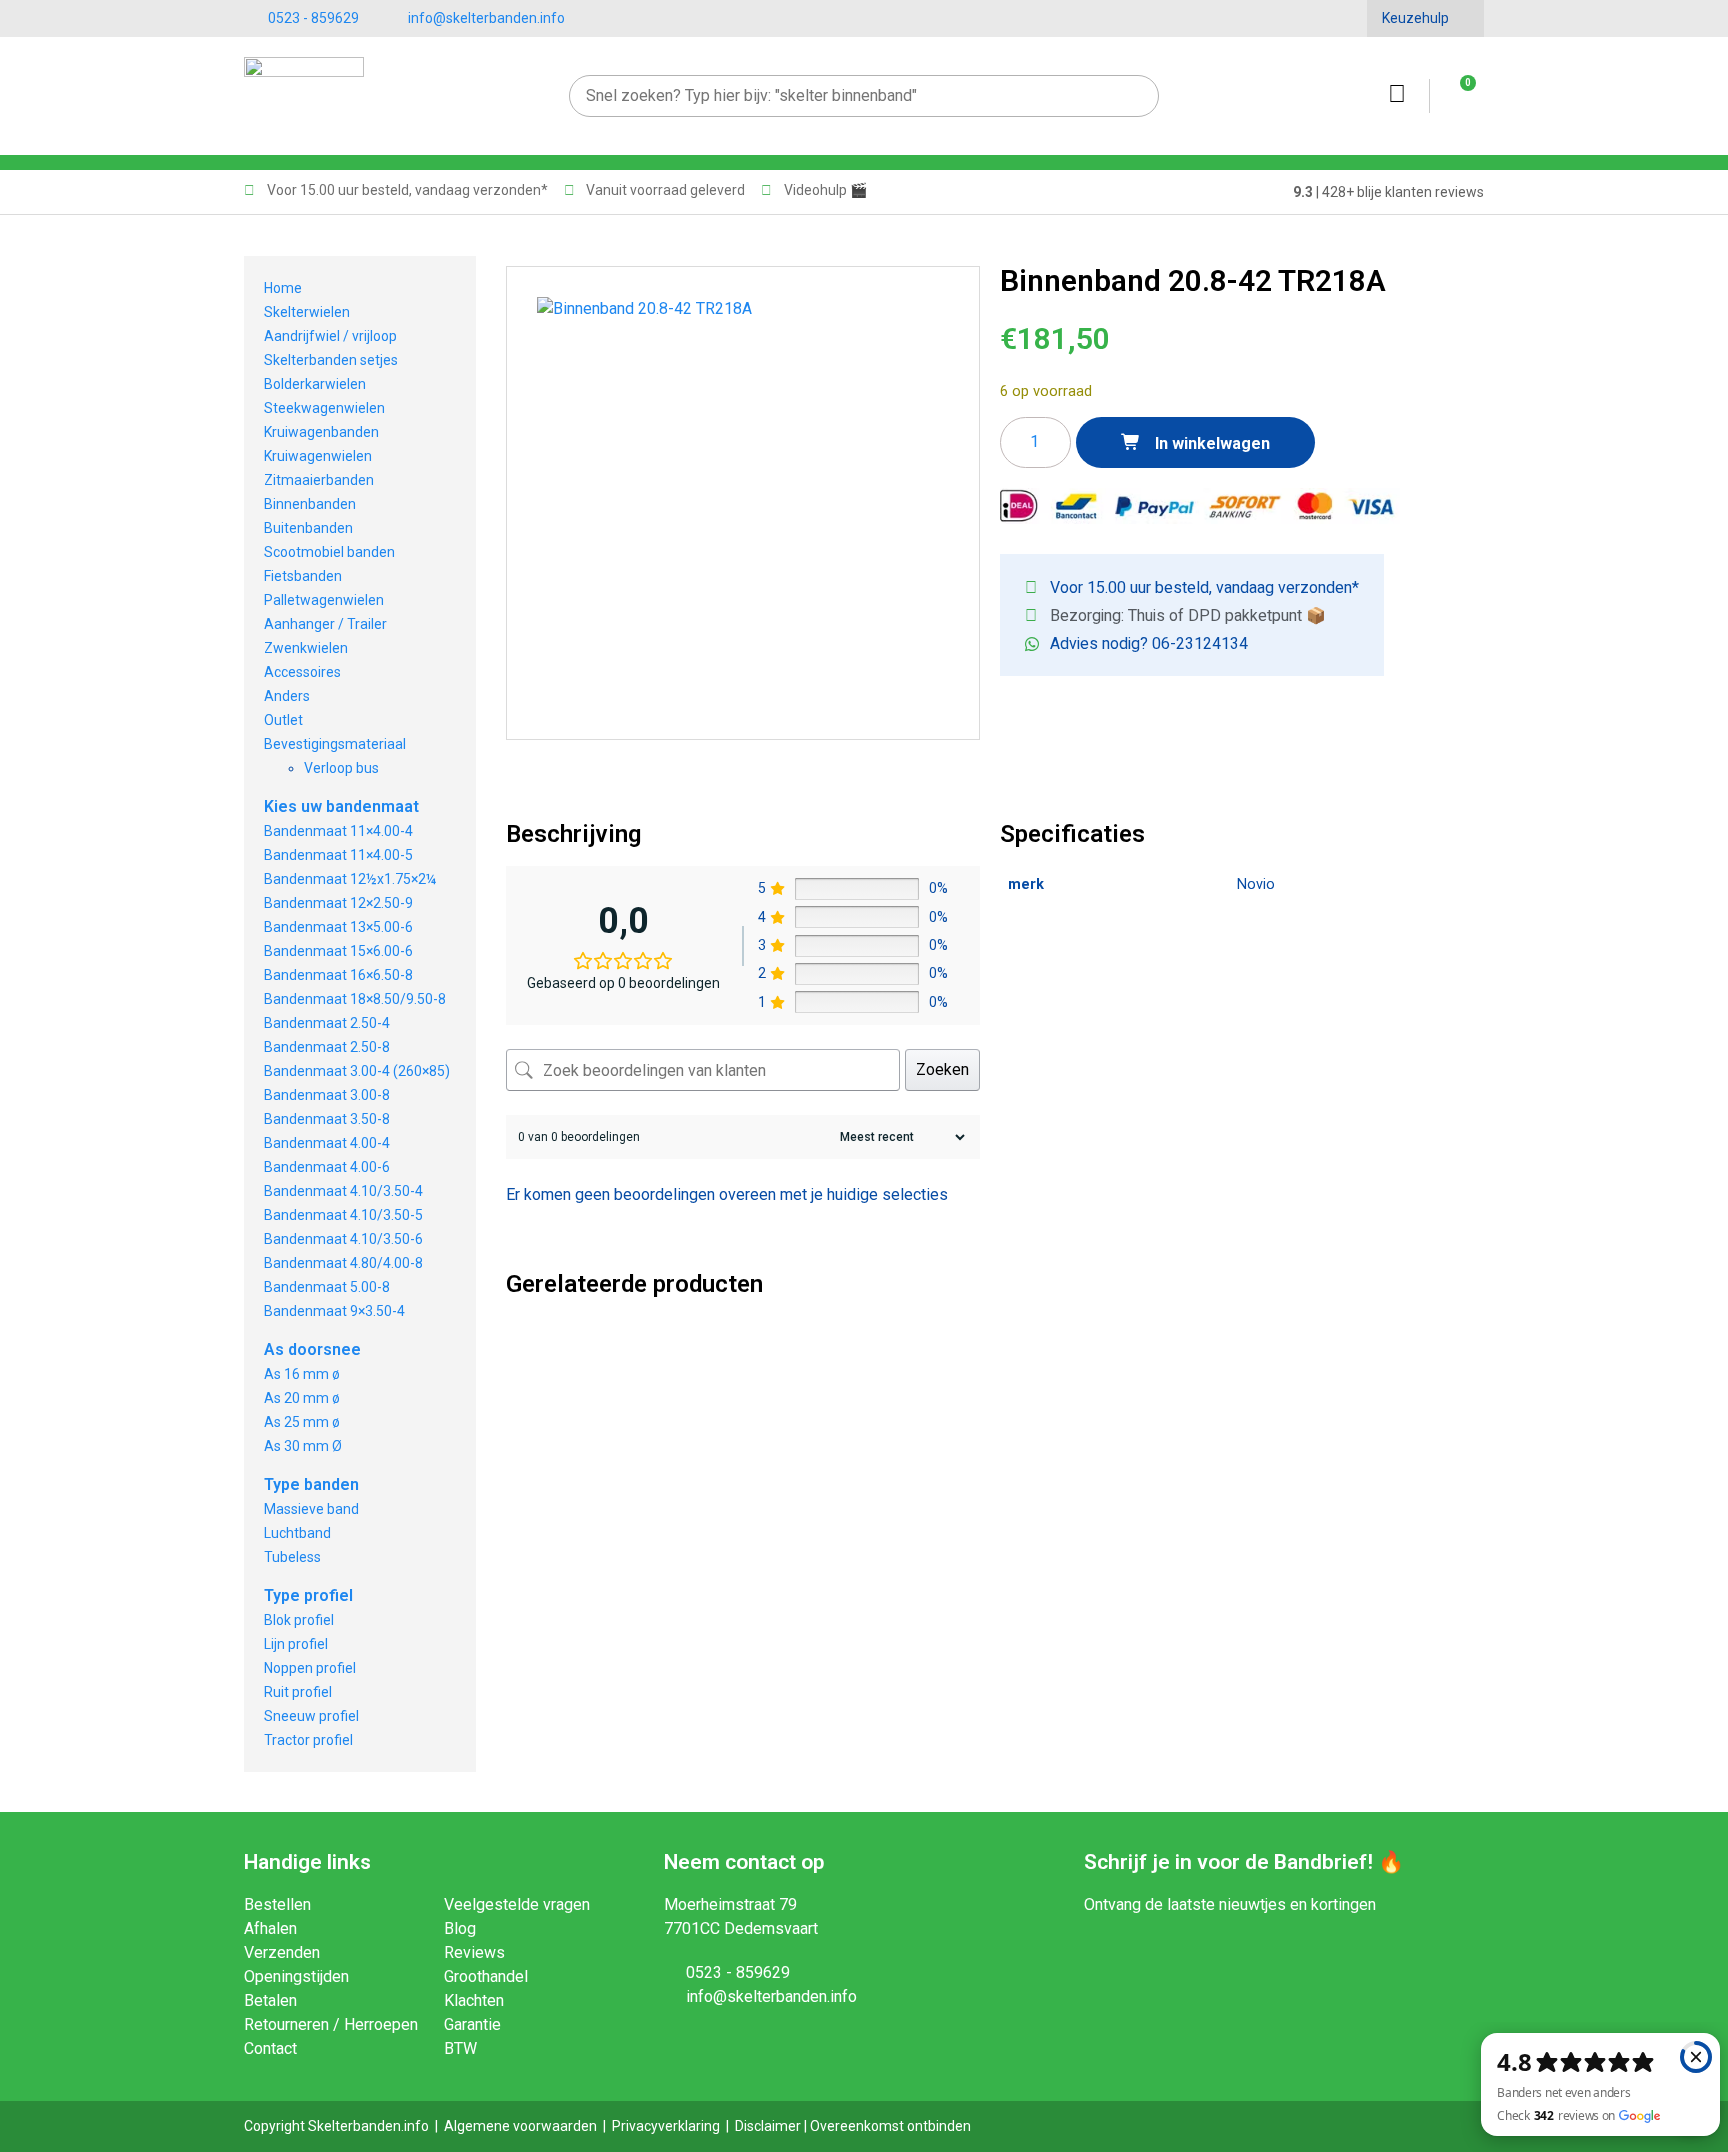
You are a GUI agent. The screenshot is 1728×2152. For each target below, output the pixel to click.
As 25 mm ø (302, 1422)
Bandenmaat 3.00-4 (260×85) (357, 1071)
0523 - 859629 (313, 18)
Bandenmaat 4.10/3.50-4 (343, 1191)
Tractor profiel (308, 1740)
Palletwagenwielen (324, 600)
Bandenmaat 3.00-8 (327, 1095)
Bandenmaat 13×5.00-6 (338, 927)
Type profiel (308, 1595)
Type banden (311, 1484)
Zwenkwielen (306, 648)
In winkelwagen (1210, 443)
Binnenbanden (310, 504)
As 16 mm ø (302, 1374)
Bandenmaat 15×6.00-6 (338, 951)
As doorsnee (312, 1349)
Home (283, 288)
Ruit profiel (298, 1692)
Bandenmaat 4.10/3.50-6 (343, 1239)
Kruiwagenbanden (321, 432)
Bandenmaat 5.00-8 (327, 1287)
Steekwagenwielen (324, 408)
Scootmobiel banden (329, 552)
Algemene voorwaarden (520, 2126)
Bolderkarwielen (315, 384)
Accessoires (302, 672)
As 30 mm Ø (303, 1446)
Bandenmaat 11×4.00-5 (338, 855)
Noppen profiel (310, 1668)
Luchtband (297, 1533)
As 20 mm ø (302, 1398)
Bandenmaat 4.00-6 (327, 1167)
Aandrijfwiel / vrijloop (330, 336)
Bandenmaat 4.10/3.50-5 (343, 1215)
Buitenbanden (308, 528)
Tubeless (292, 1557)
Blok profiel (299, 1620)
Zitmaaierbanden (319, 480)
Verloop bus (341, 768)
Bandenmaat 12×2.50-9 (338, 903)
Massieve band (311, 1509)
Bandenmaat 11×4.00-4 (338, 831)
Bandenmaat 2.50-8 (327, 1047)
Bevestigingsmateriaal (335, 744)
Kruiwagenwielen (318, 456)
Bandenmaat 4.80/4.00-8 (343, 1263)
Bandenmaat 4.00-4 (327, 1143)
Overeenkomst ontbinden (890, 2126)
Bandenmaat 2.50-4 (327, 1023)
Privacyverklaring (666, 2126)
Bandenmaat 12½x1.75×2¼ (350, 879)
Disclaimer (768, 2126)
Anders (287, 696)
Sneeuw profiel (311, 1716)
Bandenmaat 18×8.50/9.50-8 (355, 999)
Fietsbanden (303, 576)
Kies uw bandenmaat (341, 806)
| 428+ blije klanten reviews (1388, 192)
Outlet (283, 720)
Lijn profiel (296, 1644)
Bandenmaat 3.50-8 (327, 1119)
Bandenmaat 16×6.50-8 (338, 975)
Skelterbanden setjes (331, 360)
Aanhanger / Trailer (325, 624)
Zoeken (942, 1069)
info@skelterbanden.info (486, 18)
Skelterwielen (307, 312)
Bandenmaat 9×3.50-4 (334, 1311)
